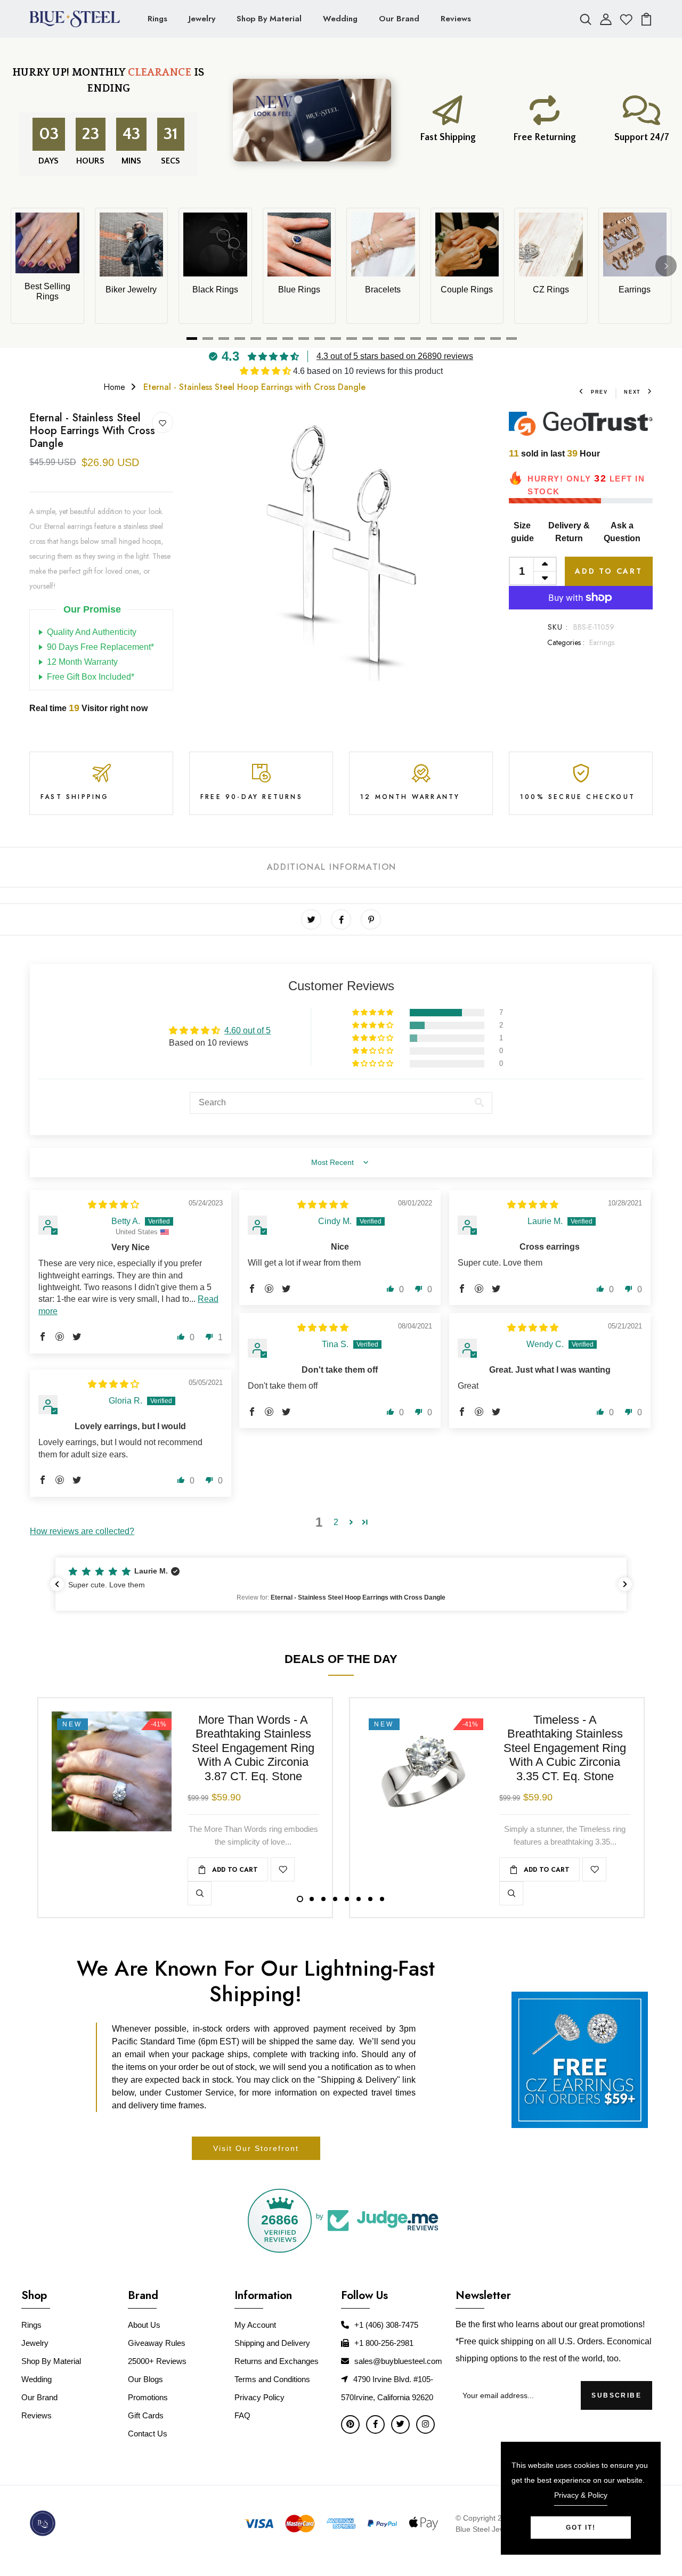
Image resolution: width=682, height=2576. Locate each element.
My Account (255, 2325)
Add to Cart (609, 571)
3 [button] (323, 1899)
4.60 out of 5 (247, 1030)
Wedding (340, 19)
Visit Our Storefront (256, 2148)
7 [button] (370, 1899)
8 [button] (382, 1899)
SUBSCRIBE (616, 2395)
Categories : (566, 642)
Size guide (522, 532)
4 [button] (335, 1899)
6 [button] (359, 1899)
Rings (157, 19)
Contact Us (148, 2434)
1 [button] (300, 1899)
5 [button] (347, 1899)
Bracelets (383, 290)
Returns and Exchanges (277, 2361)
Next (632, 392)
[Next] (666, 266)
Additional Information (332, 867)
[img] (113, 1205)
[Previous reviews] (57, 1584)
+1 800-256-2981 (384, 2343)
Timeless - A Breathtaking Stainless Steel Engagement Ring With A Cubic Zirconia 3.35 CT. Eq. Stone (565, 1748)
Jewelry (202, 19)
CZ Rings (551, 290)
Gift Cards (146, 2415)
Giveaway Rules (157, 2343)
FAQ (242, 2415)
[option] (341, 546)
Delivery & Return (569, 532)
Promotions (148, 2397)
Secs (170, 161)
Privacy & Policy (581, 2495)
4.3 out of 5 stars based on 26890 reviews (395, 356)
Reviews (456, 19)
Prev (599, 392)
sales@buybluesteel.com (398, 2361)
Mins (129, 161)
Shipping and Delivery (272, 2343)
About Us (144, 2325)
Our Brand (399, 19)
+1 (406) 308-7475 (386, 2325)
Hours (88, 161)
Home (114, 387)
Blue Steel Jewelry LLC (494, 2529)
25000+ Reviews (157, 2361)
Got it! (581, 2528)
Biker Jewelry (131, 290)
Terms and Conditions (272, 2379)
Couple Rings (467, 290)
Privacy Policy (259, 2397)
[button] (266, 371)
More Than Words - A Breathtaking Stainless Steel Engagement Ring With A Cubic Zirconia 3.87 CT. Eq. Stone (253, 1748)
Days (46, 161)
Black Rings (215, 290)
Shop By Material (269, 19)
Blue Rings (299, 290)
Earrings (635, 290)
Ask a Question (622, 532)
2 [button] (336, 1522)
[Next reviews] (625, 1584)
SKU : (558, 627)
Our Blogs (145, 2379)
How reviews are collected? (82, 1531)
